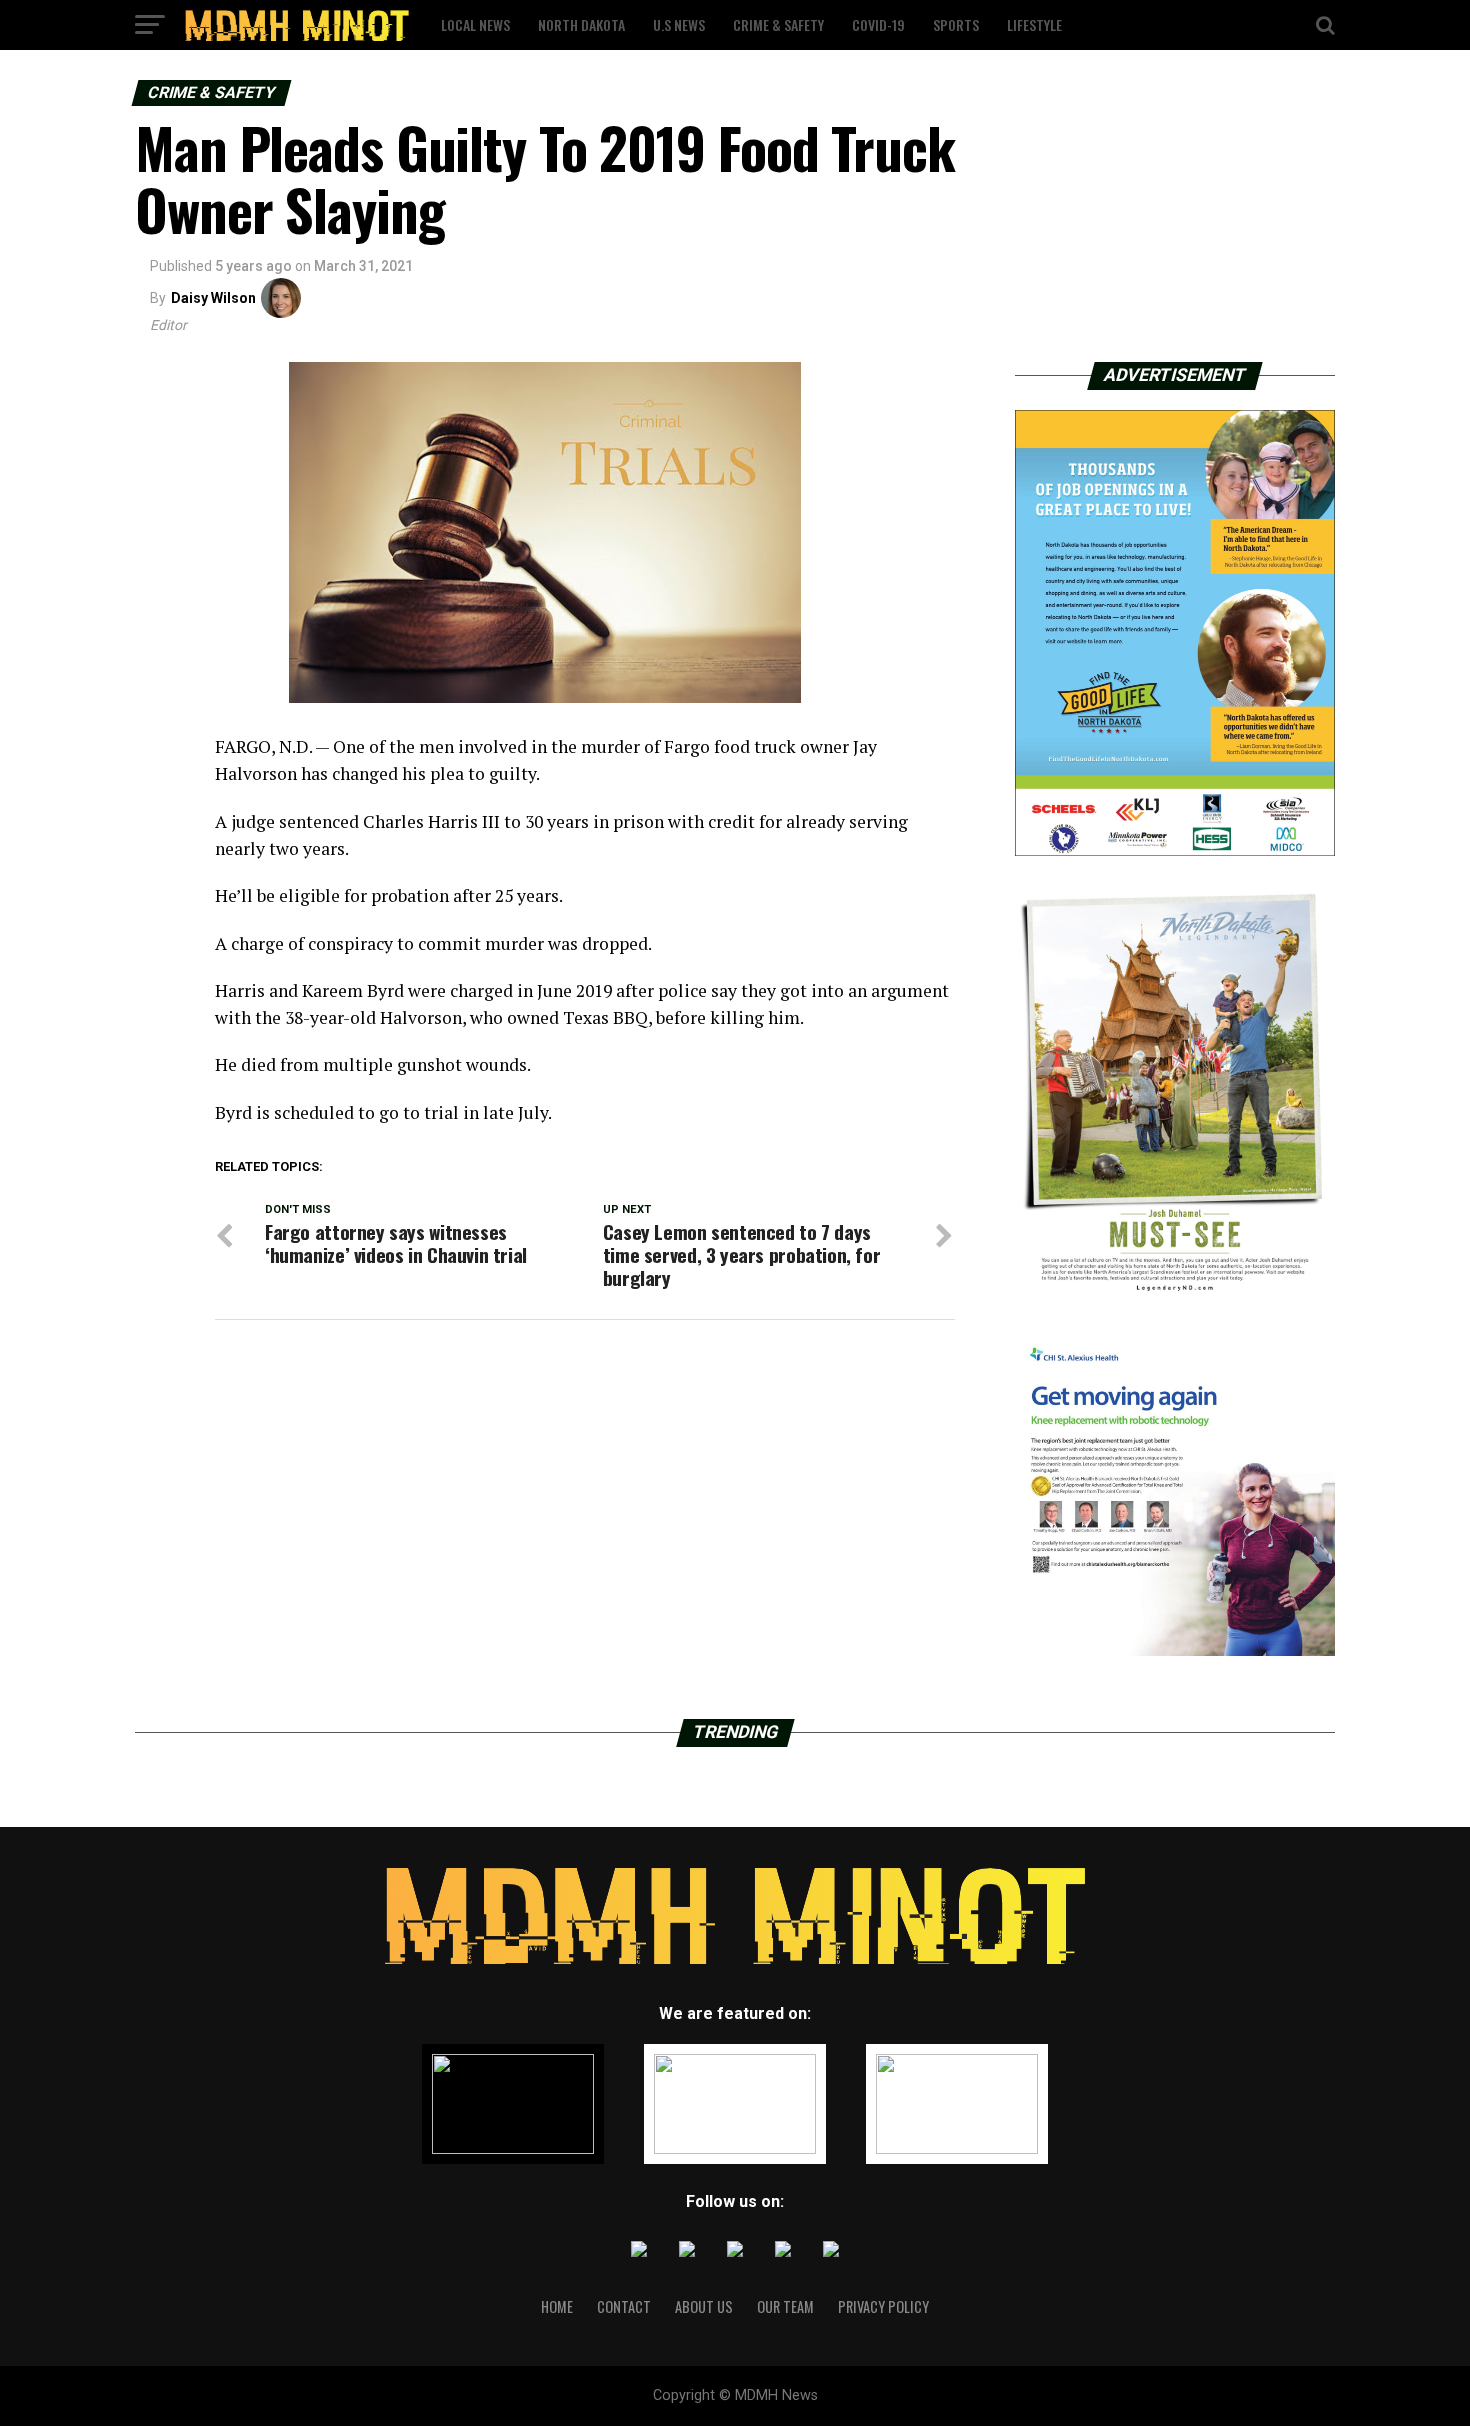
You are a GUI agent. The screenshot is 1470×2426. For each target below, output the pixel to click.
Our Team (785, 2306)
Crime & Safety (778, 24)
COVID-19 (878, 24)
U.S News (679, 24)
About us (704, 2306)
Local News (475, 24)
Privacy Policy (883, 2306)
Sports (956, 24)
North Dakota (581, 24)
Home (557, 2306)
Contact (624, 2306)
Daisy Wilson (213, 298)
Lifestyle (1034, 24)
